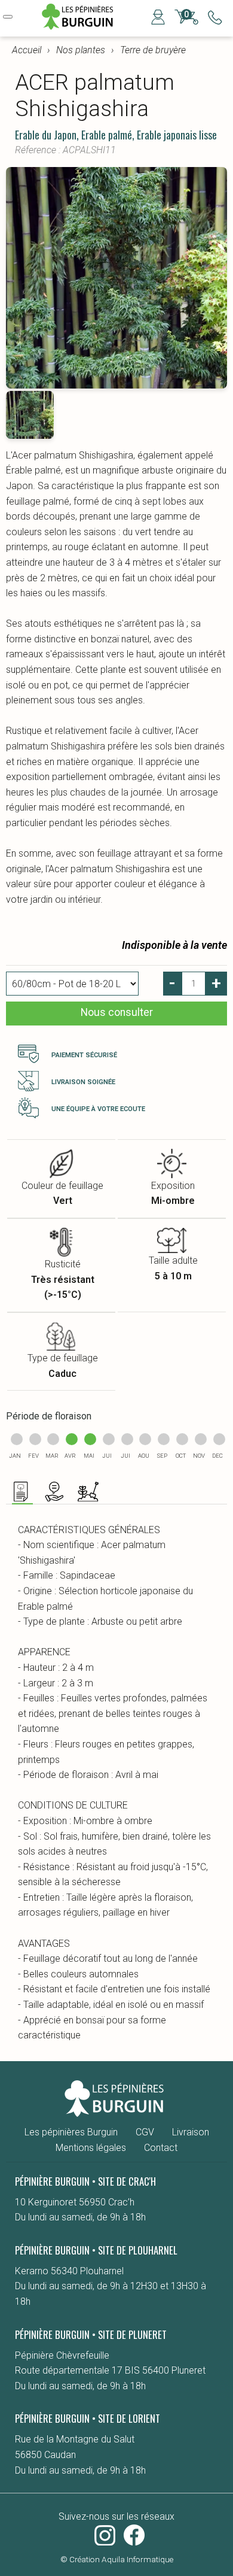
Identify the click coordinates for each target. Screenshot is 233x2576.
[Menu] (8, 17)
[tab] (22, 1493)
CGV (145, 2132)
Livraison (191, 2132)
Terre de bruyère (153, 50)
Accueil (27, 50)
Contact (161, 2148)
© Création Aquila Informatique (117, 2559)
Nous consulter (117, 1012)
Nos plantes (81, 50)
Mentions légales (91, 2148)
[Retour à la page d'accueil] (82, 28)
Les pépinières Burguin (71, 2132)
